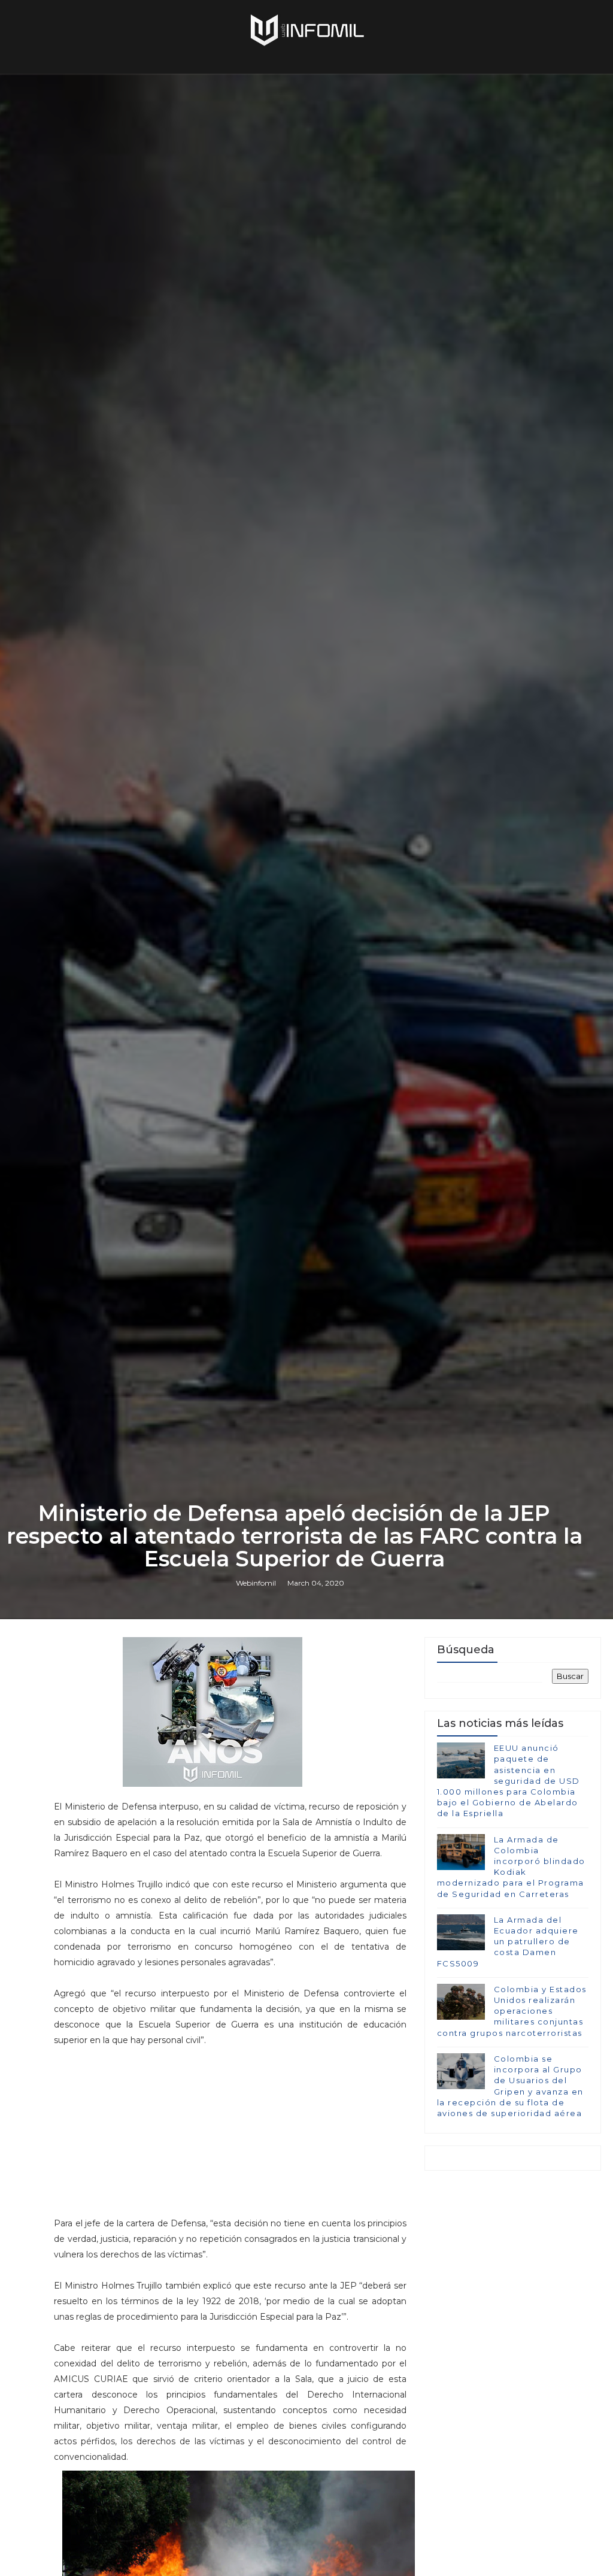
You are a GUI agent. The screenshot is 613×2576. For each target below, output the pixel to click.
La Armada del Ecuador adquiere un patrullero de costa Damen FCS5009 (508, 1942)
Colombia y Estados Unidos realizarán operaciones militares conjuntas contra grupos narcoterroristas (512, 2011)
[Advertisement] (230, 2132)
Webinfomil (256, 1583)
